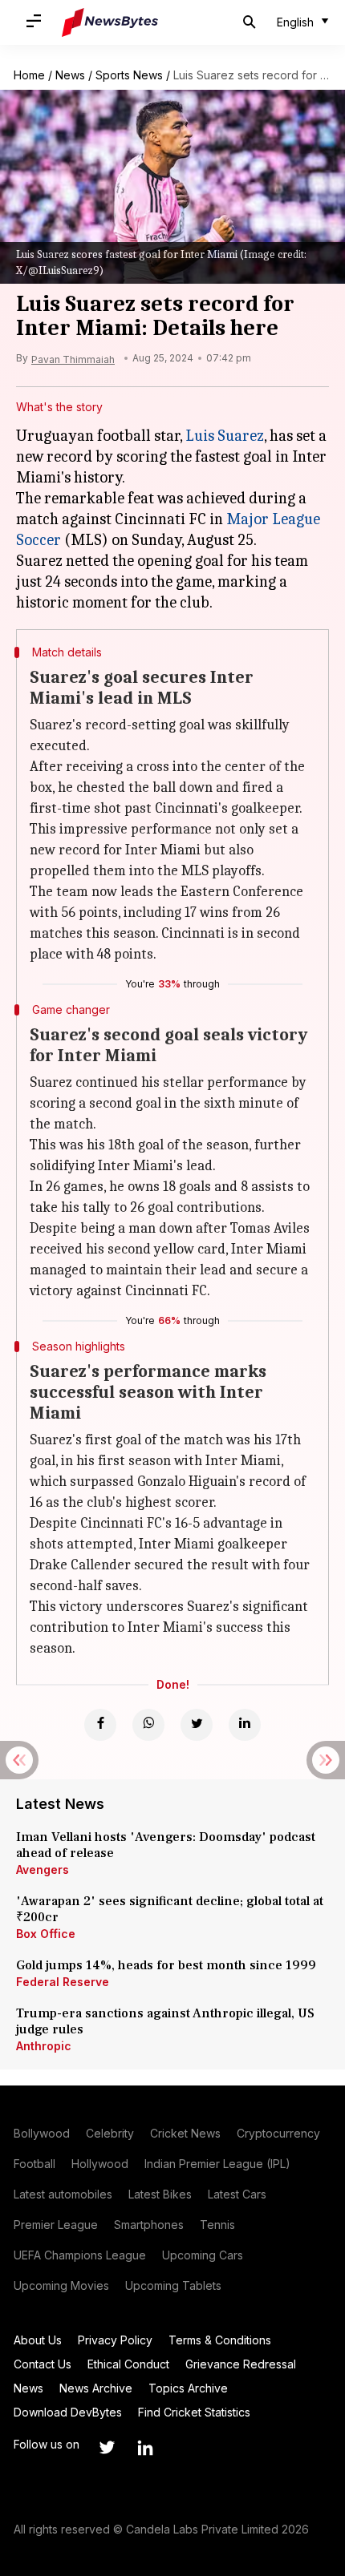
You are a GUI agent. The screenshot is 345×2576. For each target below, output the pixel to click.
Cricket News (185, 2133)
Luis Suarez (225, 436)
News (70, 75)
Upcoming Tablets (173, 2285)
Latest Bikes (160, 2194)
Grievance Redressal (241, 2364)
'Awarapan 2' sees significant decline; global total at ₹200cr (170, 1909)
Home (29, 75)
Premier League (56, 2225)
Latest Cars (237, 2194)
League (294, 519)
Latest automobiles (63, 2194)
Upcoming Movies (61, 2285)
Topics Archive (188, 2388)
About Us (38, 2340)
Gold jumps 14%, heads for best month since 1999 (166, 1965)
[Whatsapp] (148, 1725)
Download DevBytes (68, 2412)
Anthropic (44, 2046)
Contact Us (43, 2364)
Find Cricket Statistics (194, 2412)
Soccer (39, 540)
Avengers (43, 1869)
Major (248, 519)
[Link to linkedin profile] (145, 2448)
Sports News (129, 75)
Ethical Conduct (128, 2364)
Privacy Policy (115, 2340)
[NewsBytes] (110, 22)
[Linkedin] (245, 1725)
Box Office (46, 1934)
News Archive (96, 2388)
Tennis (217, 2225)
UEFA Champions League (80, 2255)
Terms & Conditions (220, 2340)
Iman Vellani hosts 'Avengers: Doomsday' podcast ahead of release (166, 1845)
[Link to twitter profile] (107, 2448)
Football (34, 2164)
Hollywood (100, 2164)
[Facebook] (100, 1725)
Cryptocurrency (278, 2133)
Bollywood (42, 2133)
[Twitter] (197, 1725)
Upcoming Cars (203, 2255)
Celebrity (110, 2133)
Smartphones (149, 2225)
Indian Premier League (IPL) (217, 2164)
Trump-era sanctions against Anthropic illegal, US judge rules (165, 2021)
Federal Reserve (63, 1982)
